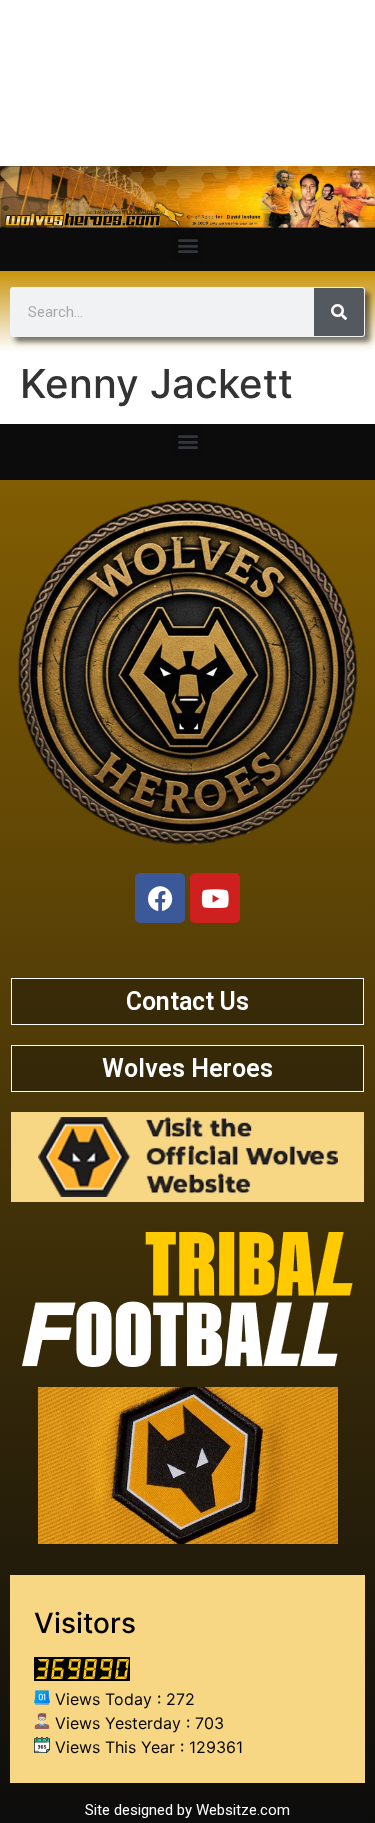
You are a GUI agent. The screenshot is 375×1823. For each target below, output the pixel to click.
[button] (187, 244)
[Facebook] (160, 898)
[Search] (339, 312)
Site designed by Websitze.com (187, 1810)
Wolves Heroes (187, 1068)
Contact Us (187, 1001)
